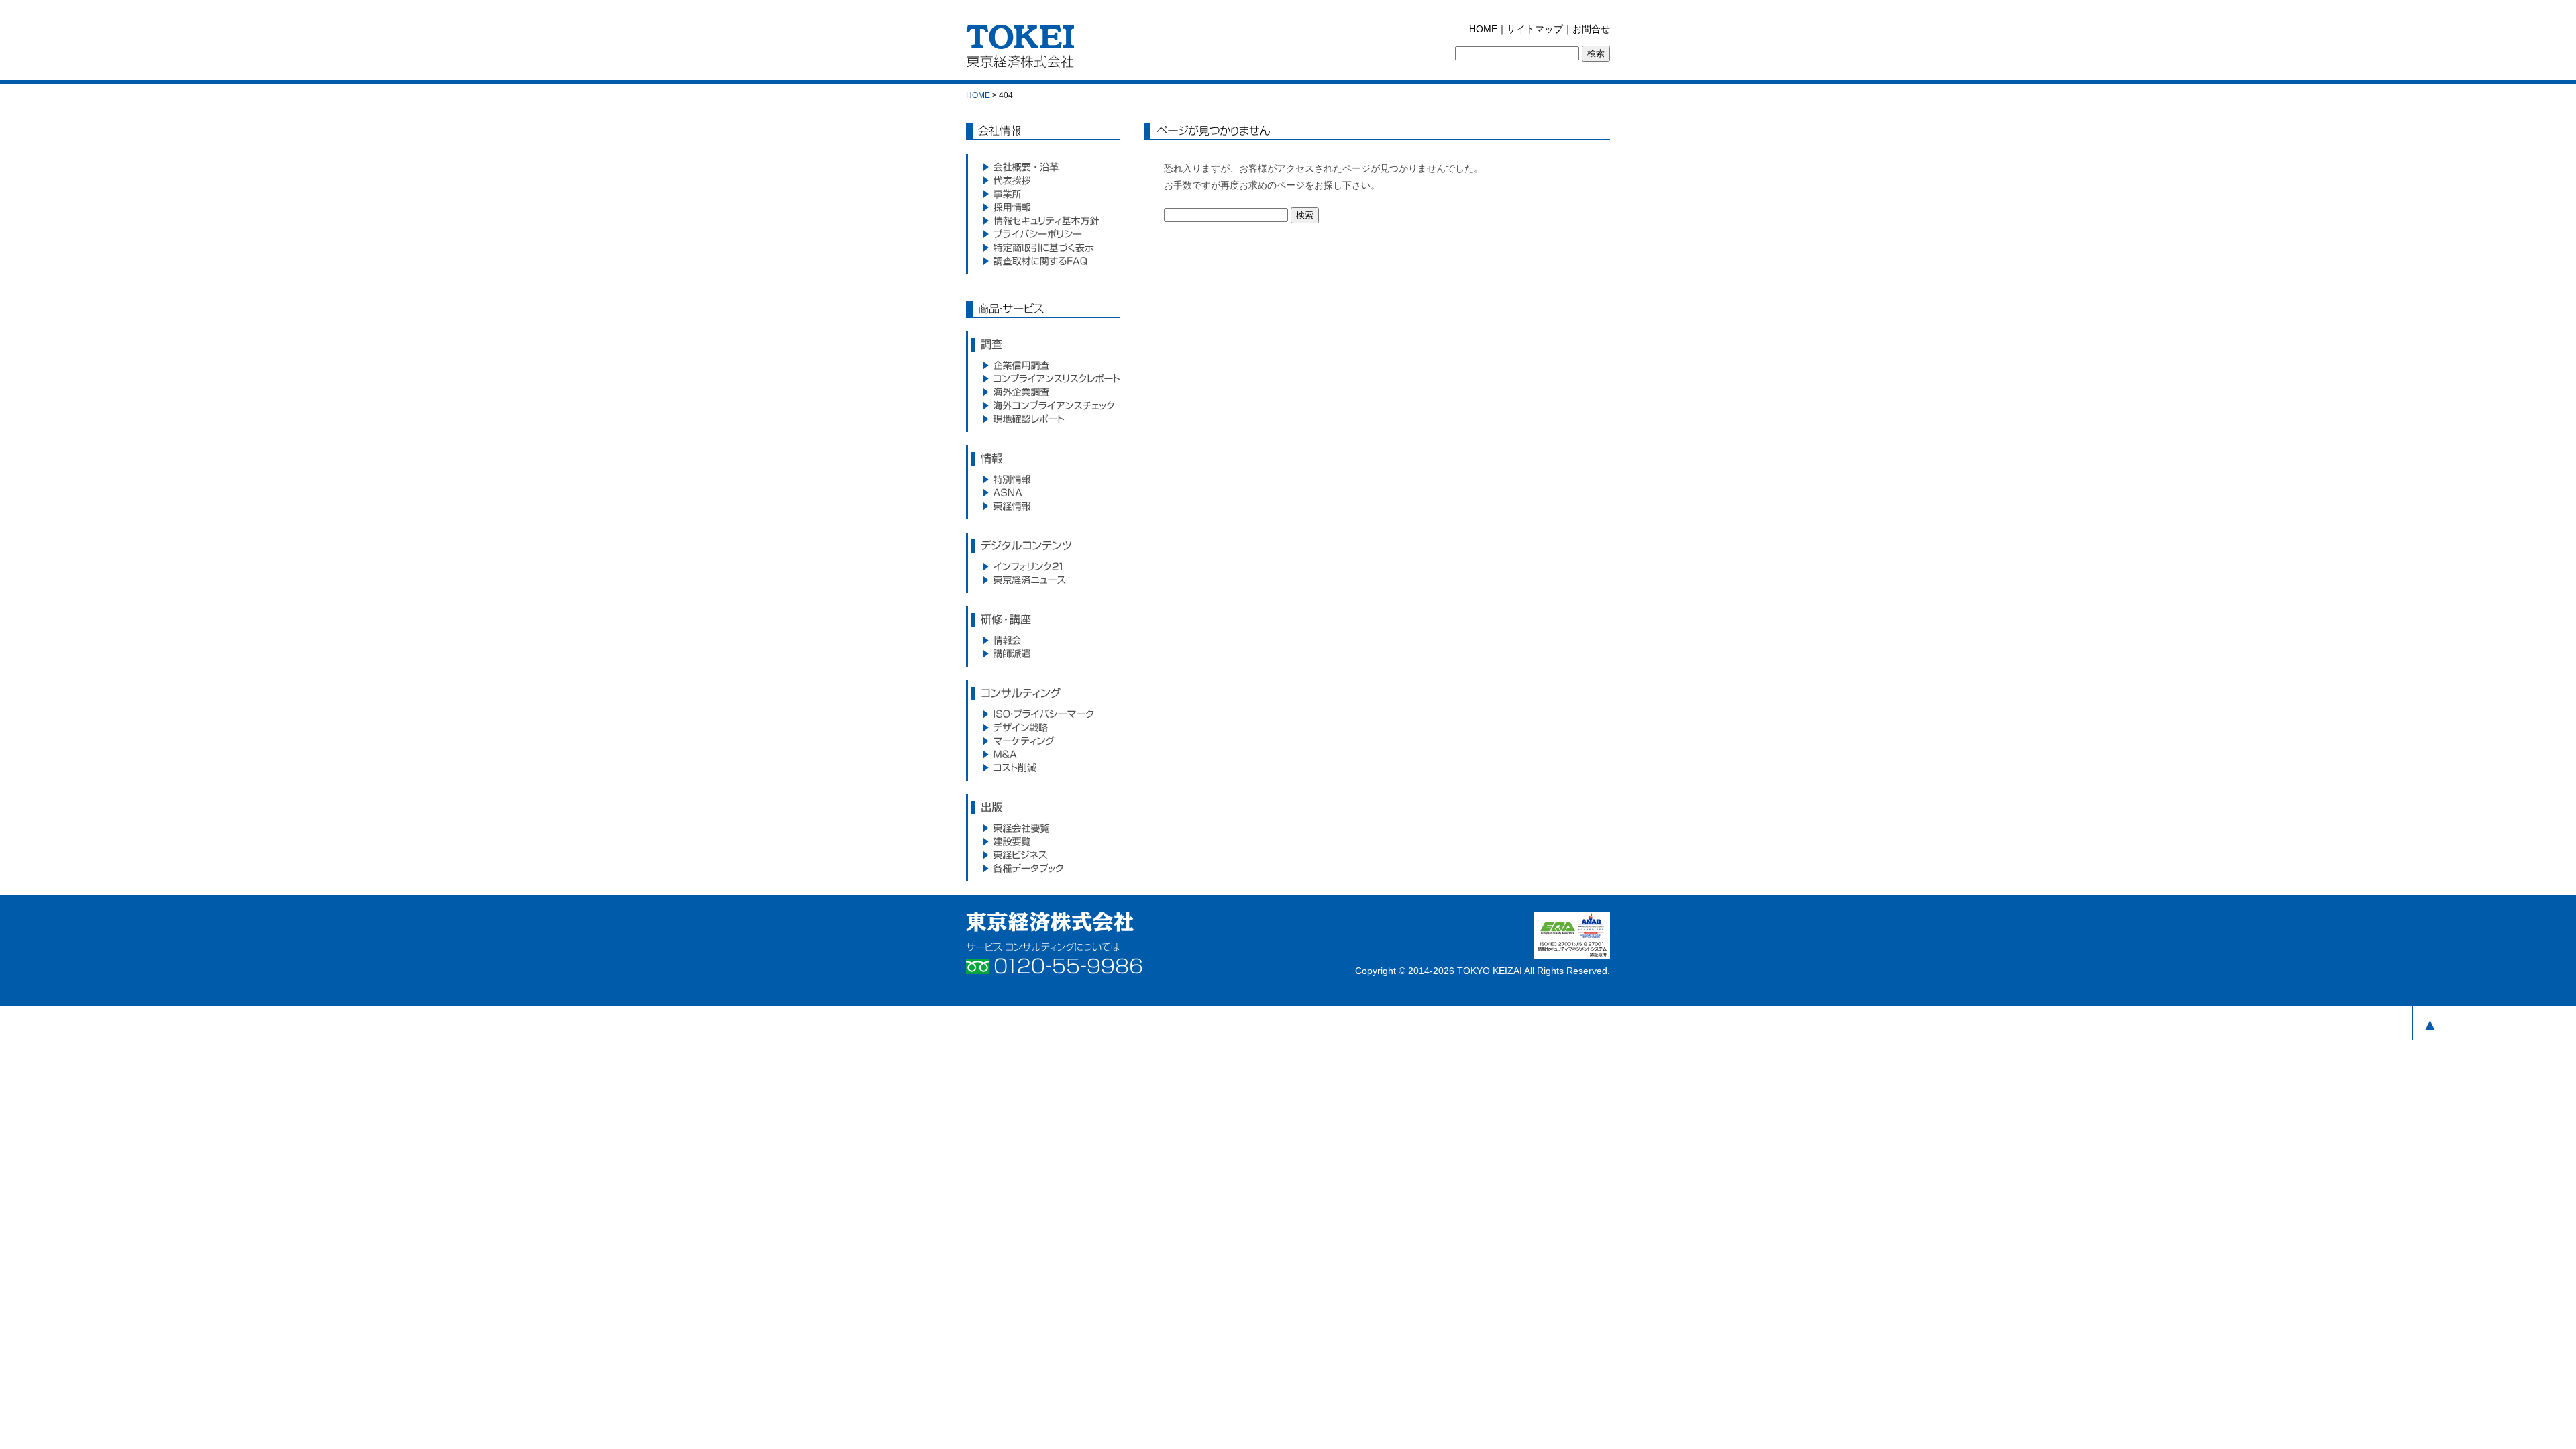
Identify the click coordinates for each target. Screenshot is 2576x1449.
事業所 (1043, 194)
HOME (1483, 29)
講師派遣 (1043, 653)
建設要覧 (1043, 841)
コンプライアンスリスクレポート (1043, 378)
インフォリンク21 (1043, 566)
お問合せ (1591, 29)
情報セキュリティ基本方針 (1043, 221)
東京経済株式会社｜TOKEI (1024, 50)
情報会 (1043, 640)
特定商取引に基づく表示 (1043, 248)
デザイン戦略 (1043, 727)
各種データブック (1043, 868)
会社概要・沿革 (1043, 167)
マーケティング (1043, 741)
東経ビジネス (1043, 855)
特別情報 (1043, 479)
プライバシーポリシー (1043, 234)
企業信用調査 (1043, 365)
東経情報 (1043, 506)
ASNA (1043, 492)
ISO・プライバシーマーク (1043, 714)
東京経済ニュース (1043, 580)
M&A (1043, 754)
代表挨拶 (1043, 180)
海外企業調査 (1043, 392)
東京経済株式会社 (1050, 922)
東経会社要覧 (1043, 828)
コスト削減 (1043, 767)
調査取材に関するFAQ (1043, 261)
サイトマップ (1535, 29)
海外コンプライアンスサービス (1043, 405)
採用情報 (1043, 207)
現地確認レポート (1043, 419)
